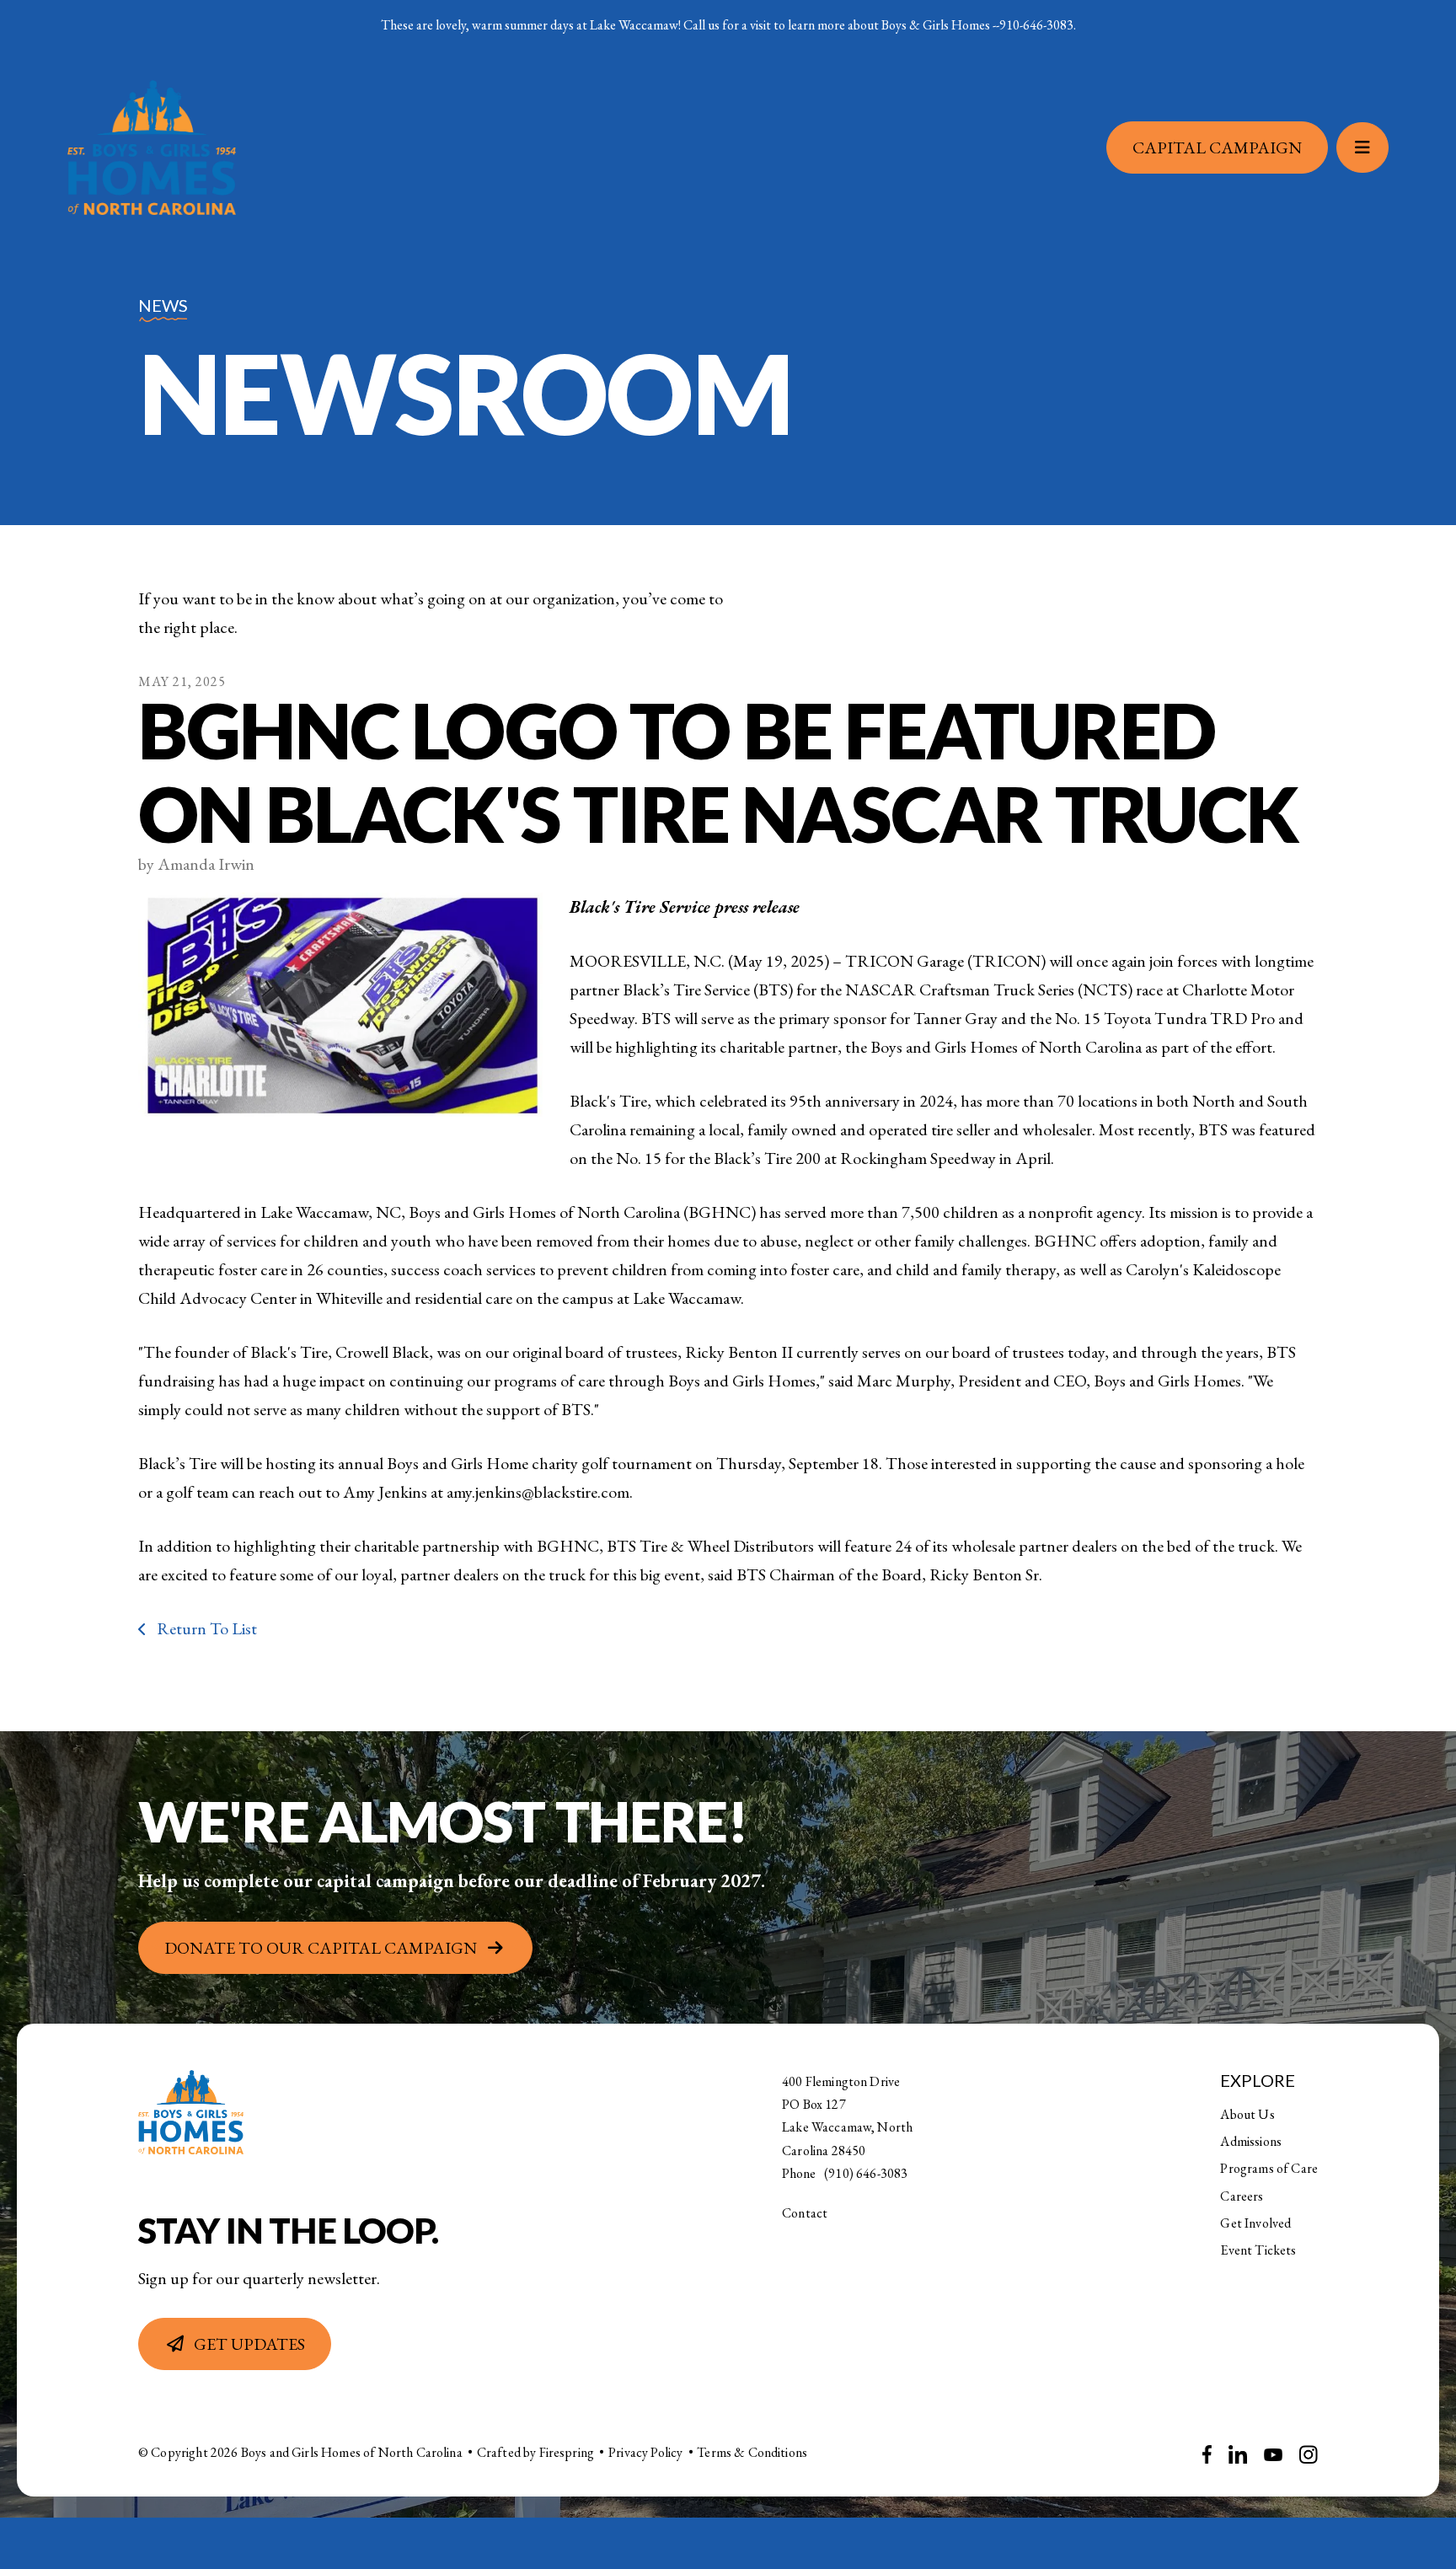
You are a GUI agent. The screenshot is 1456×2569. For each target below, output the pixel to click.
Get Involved (1255, 2223)
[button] (1362, 147)
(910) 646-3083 (866, 2173)
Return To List (205, 1628)
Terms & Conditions (752, 2452)
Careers (1242, 2196)
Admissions (1251, 2141)
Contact (805, 2213)
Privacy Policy (645, 2452)
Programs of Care (1269, 2168)
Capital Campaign (1217, 147)
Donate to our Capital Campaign (321, 1948)
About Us (1247, 2114)
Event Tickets (1258, 2250)
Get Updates (249, 2344)
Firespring (567, 2452)
